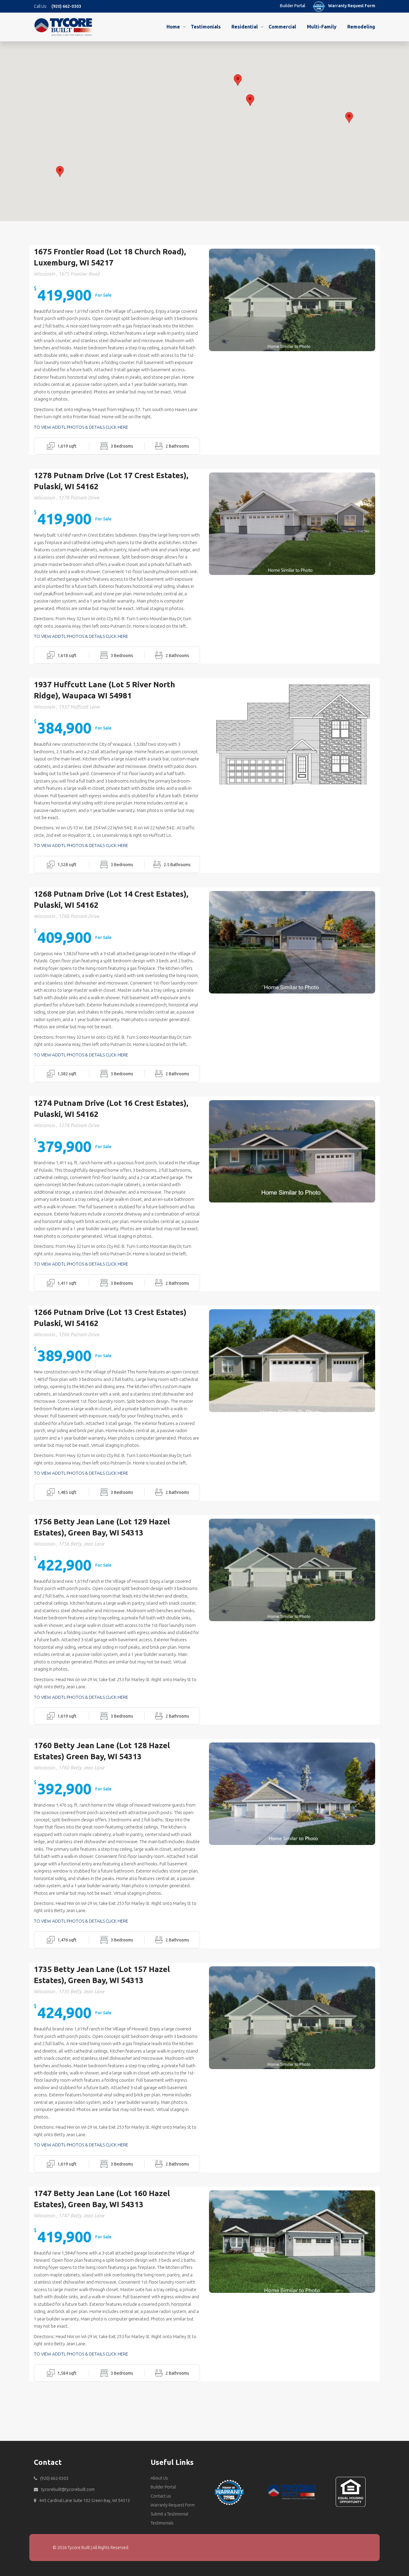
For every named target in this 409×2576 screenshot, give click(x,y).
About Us (159, 2478)
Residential (245, 27)
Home (173, 27)
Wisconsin (44, 274)
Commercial (282, 27)
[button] (349, 118)
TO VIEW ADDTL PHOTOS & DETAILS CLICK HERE (81, 427)
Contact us (161, 2496)
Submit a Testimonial (169, 2514)
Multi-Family (322, 27)
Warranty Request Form (352, 6)
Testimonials (206, 27)
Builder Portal (293, 6)
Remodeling (361, 27)
